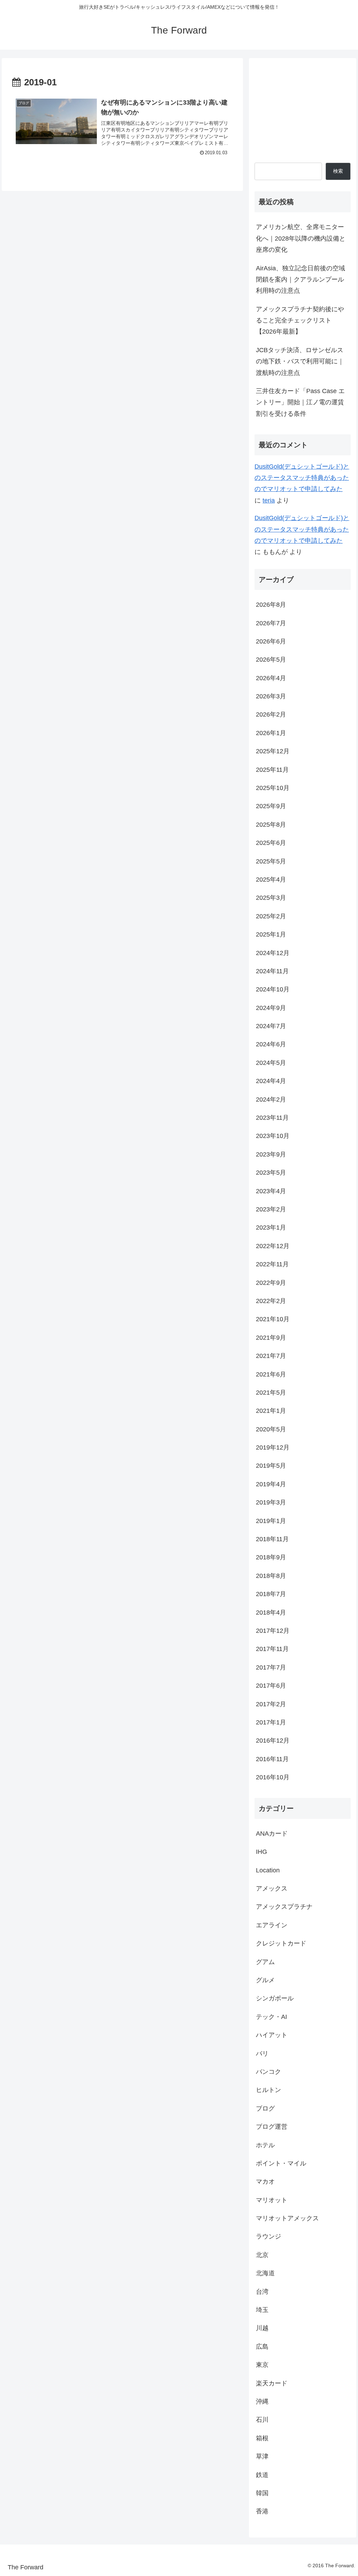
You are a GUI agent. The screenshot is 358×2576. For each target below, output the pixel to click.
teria (269, 500)
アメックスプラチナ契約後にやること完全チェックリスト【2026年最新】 (300, 321)
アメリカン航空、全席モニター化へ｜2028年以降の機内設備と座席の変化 (301, 238)
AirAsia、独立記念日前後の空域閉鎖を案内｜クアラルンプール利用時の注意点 (300, 280)
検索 (338, 171)
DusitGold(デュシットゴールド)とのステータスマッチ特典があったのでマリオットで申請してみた (302, 478)
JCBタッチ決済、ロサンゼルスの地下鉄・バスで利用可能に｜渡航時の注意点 (300, 361)
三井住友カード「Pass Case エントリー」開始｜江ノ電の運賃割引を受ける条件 (300, 402)
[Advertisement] (302, 108)
